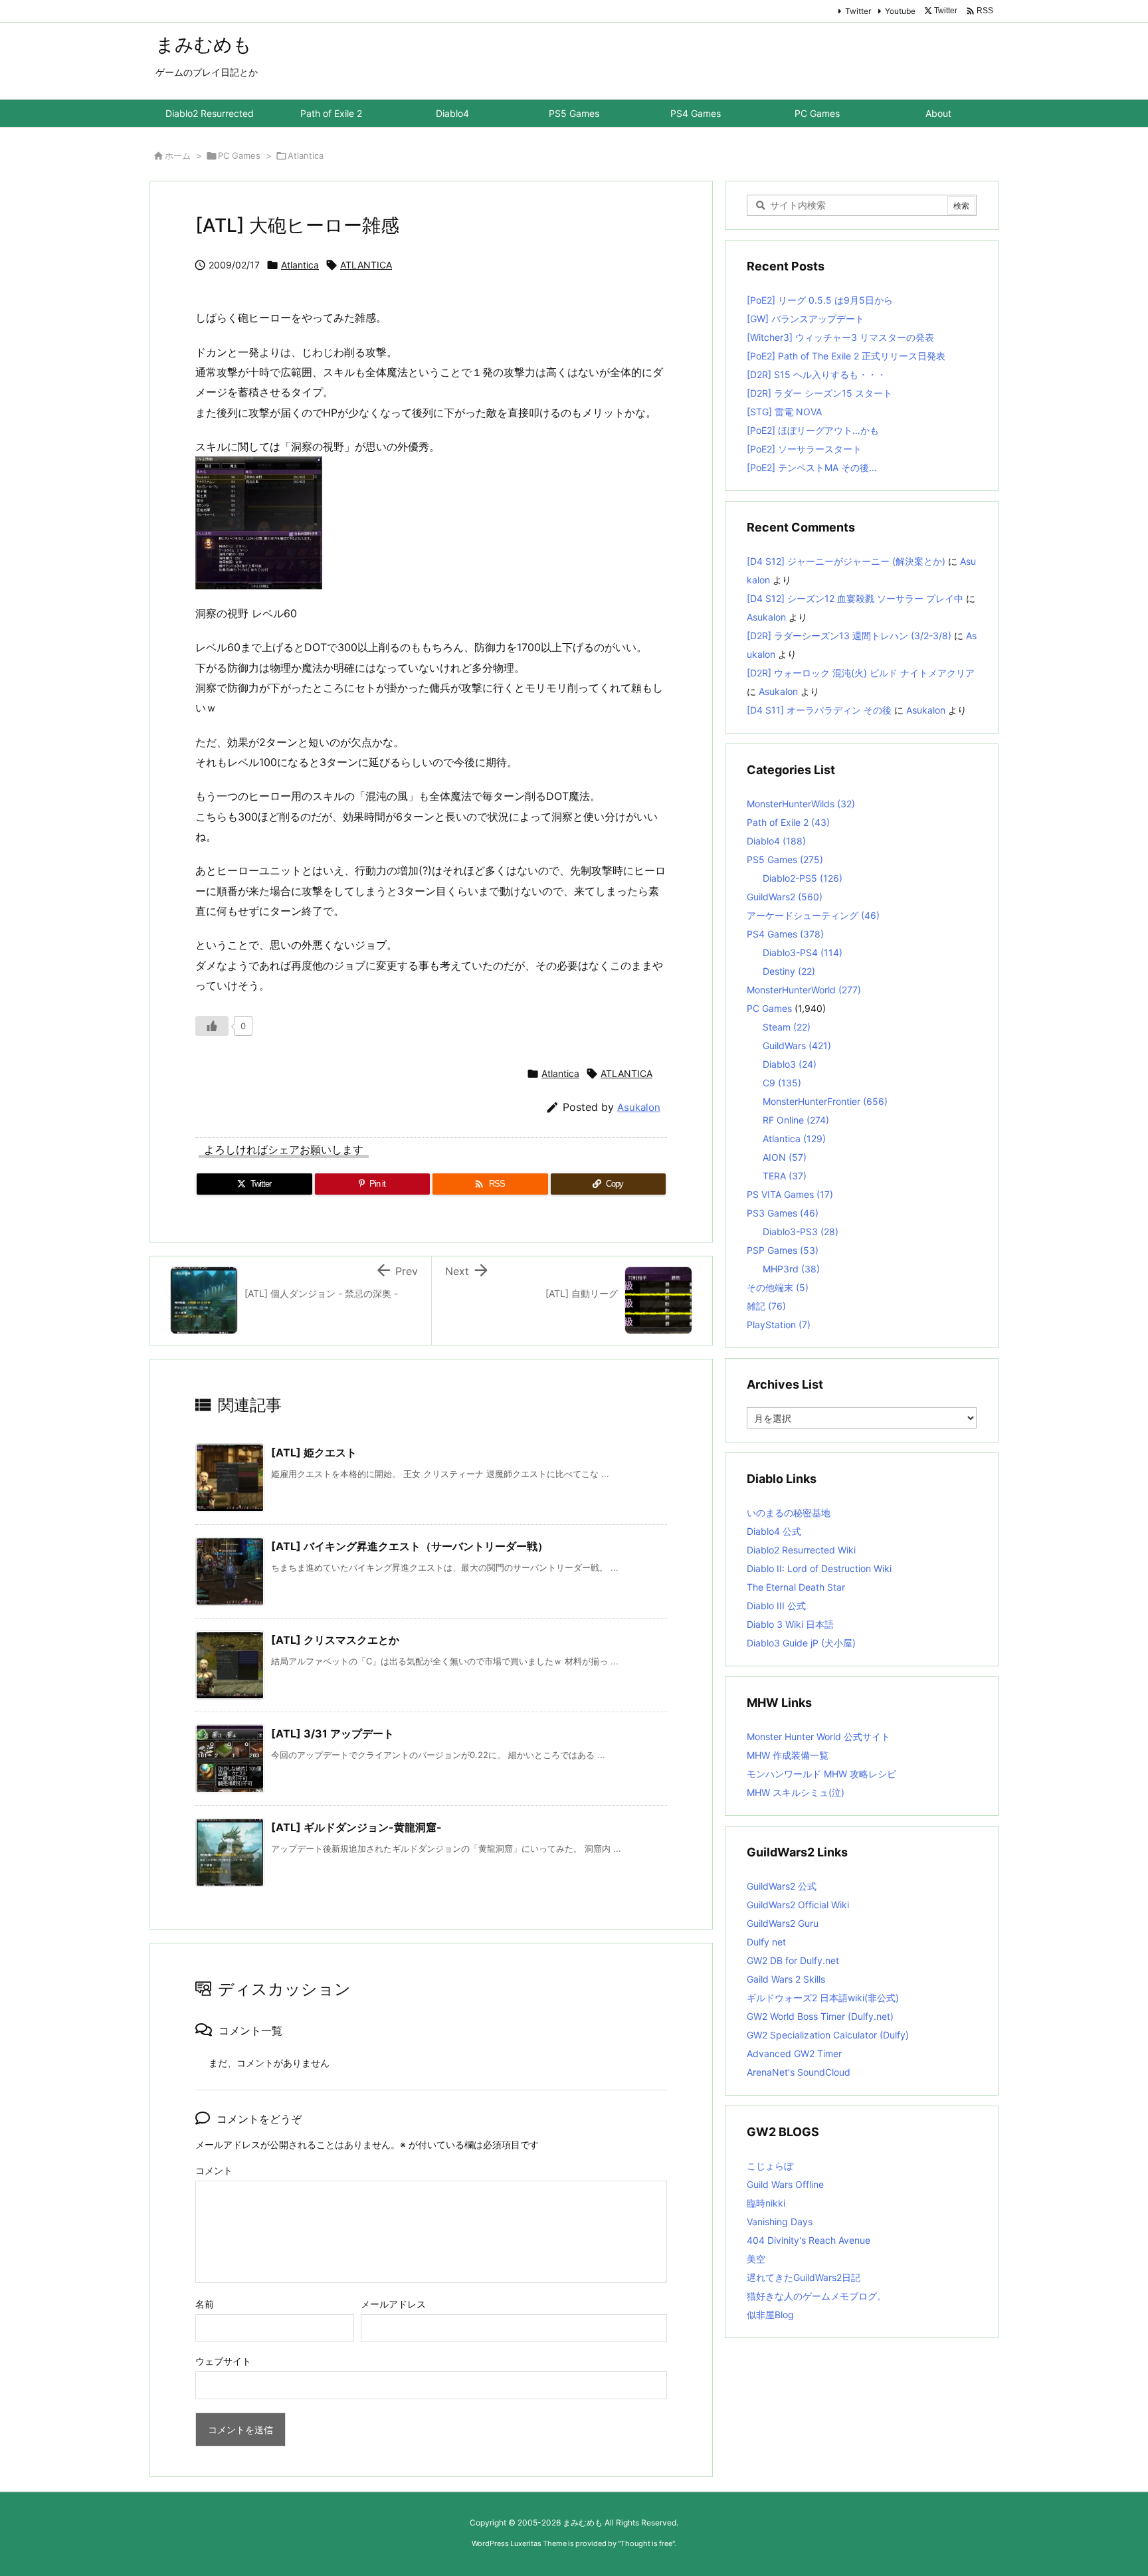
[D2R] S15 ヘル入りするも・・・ (816, 374)
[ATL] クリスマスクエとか (335, 1640)
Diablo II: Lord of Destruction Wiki (819, 1568)
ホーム (178, 155)
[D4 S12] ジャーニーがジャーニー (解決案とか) (846, 561)
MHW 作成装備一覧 (788, 1755)
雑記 (766, 1306)
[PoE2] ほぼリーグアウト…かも (813, 430)
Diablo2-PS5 (803, 878)
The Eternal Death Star (796, 1587)
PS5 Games (785, 859)
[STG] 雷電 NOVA (784, 412)
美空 (756, 2259)
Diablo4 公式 (774, 1531)
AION (785, 1157)
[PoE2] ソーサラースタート (804, 449)
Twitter (858, 11)
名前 (205, 2304)
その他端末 (778, 1287)
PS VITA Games (790, 1194)
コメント (214, 2170)
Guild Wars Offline (785, 2184)
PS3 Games (783, 1213)
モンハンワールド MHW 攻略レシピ (821, 1774)
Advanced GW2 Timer (794, 2053)
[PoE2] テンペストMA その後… (812, 467)
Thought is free (646, 2543)
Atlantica (306, 155)
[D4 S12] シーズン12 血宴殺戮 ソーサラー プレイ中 (855, 598)
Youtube (900, 11)
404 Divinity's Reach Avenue (809, 2240)
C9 (782, 1083)
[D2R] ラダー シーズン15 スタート (819, 393)
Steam (787, 1027)
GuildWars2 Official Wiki (798, 1905)
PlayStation (779, 1325)
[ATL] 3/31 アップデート (333, 1734)
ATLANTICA (366, 265)
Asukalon (639, 1107)
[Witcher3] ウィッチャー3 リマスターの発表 (840, 337)
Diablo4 (776, 841)
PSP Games (783, 1250)
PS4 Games (785, 934)
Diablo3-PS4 (803, 952)
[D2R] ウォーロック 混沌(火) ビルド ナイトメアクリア (861, 673)
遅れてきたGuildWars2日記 (804, 2277)
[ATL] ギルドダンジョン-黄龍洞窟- (356, 1827)
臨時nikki (766, 2203)
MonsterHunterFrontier (825, 1101)
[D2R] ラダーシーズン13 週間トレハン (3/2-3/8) (849, 636)
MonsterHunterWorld (804, 990)
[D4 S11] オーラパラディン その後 (819, 710)
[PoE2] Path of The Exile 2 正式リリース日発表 (846, 356)
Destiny (789, 971)
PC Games (239, 155)
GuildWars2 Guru (783, 1923)
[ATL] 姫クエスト (314, 1452)
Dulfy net (766, 1942)
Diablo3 (790, 1064)
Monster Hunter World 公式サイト (818, 1736)
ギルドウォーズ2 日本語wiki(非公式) (823, 1998)
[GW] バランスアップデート (806, 319)
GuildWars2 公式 (782, 1886)
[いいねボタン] (212, 1026)
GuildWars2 (785, 897)
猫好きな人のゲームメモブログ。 (816, 2296)
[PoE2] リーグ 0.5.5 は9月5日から (820, 300)
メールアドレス (393, 2304)
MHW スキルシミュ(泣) (796, 1792)
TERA (785, 1176)
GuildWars (797, 1045)
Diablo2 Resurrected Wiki (801, 1550)
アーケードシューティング (813, 915)
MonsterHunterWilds (801, 804)
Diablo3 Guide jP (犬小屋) (801, 1643)
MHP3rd (791, 1269)
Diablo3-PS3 (801, 1232)
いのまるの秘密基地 (789, 1513)
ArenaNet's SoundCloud (799, 2072)
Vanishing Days (780, 2222)
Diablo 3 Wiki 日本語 (790, 1624)
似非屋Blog (770, 2315)
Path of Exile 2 (788, 822)
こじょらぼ (770, 2166)
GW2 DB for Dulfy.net (793, 1960)
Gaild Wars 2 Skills (786, 1979)
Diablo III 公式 (776, 1606)
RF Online (796, 1120)
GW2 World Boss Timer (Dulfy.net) (820, 2016)
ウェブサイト (223, 2361)
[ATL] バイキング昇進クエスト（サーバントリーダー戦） (410, 1546)
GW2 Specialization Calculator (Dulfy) (828, 2035)
